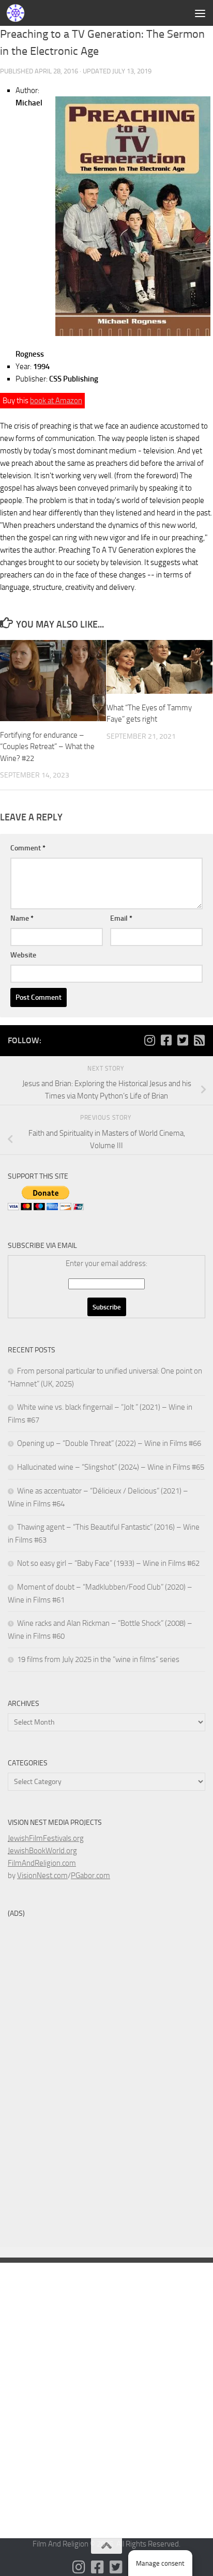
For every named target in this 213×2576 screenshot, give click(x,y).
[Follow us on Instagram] (149, 1040)
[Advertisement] (106, 112)
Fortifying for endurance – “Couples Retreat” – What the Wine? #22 (47, 747)
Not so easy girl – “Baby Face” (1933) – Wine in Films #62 (108, 1563)
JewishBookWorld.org (42, 1851)
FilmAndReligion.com (42, 1863)
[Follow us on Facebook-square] (166, 1040)
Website (23, 955)
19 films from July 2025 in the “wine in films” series (98, 1659)
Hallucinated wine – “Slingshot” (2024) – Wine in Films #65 (111, 1467)
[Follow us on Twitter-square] (182, 1040)
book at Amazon (56, 401)
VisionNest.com (42, 1876)
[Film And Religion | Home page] (18, 13)
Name (22, 918)
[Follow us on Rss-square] (199, 1040)
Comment (28, 848)
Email (121, 918)
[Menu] (200, 13)
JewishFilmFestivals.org (46, 1838)
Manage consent (160, 2563)
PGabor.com (90, 1876)
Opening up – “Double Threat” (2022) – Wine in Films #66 (109, 1443)
